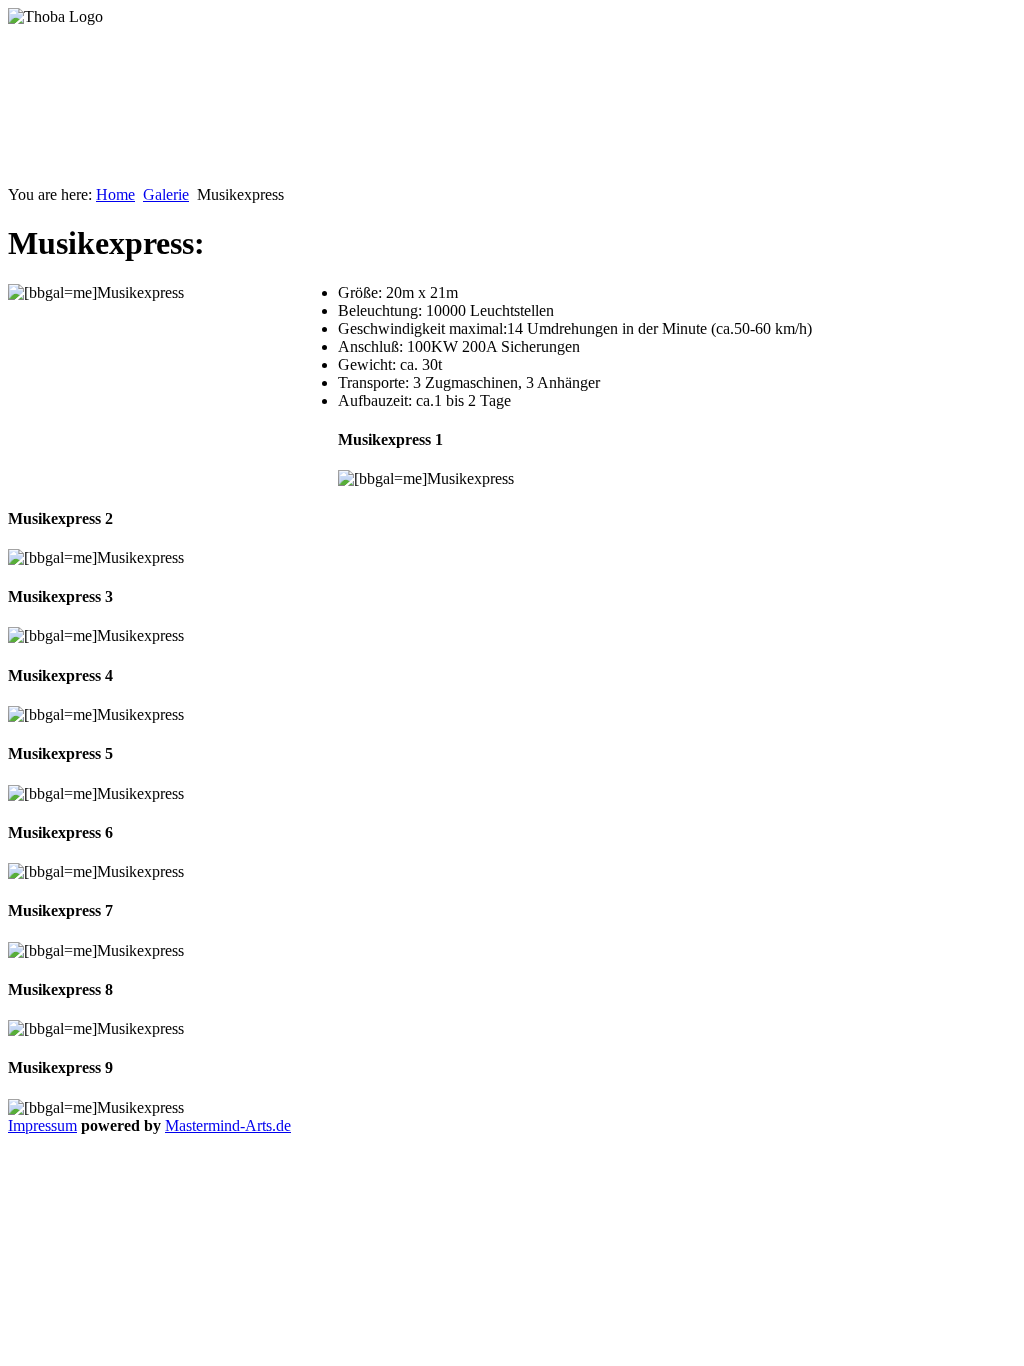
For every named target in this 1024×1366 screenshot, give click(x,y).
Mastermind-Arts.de (228, 1125)
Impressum (42, 1125)
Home (115, 194)
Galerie (166, 194)
